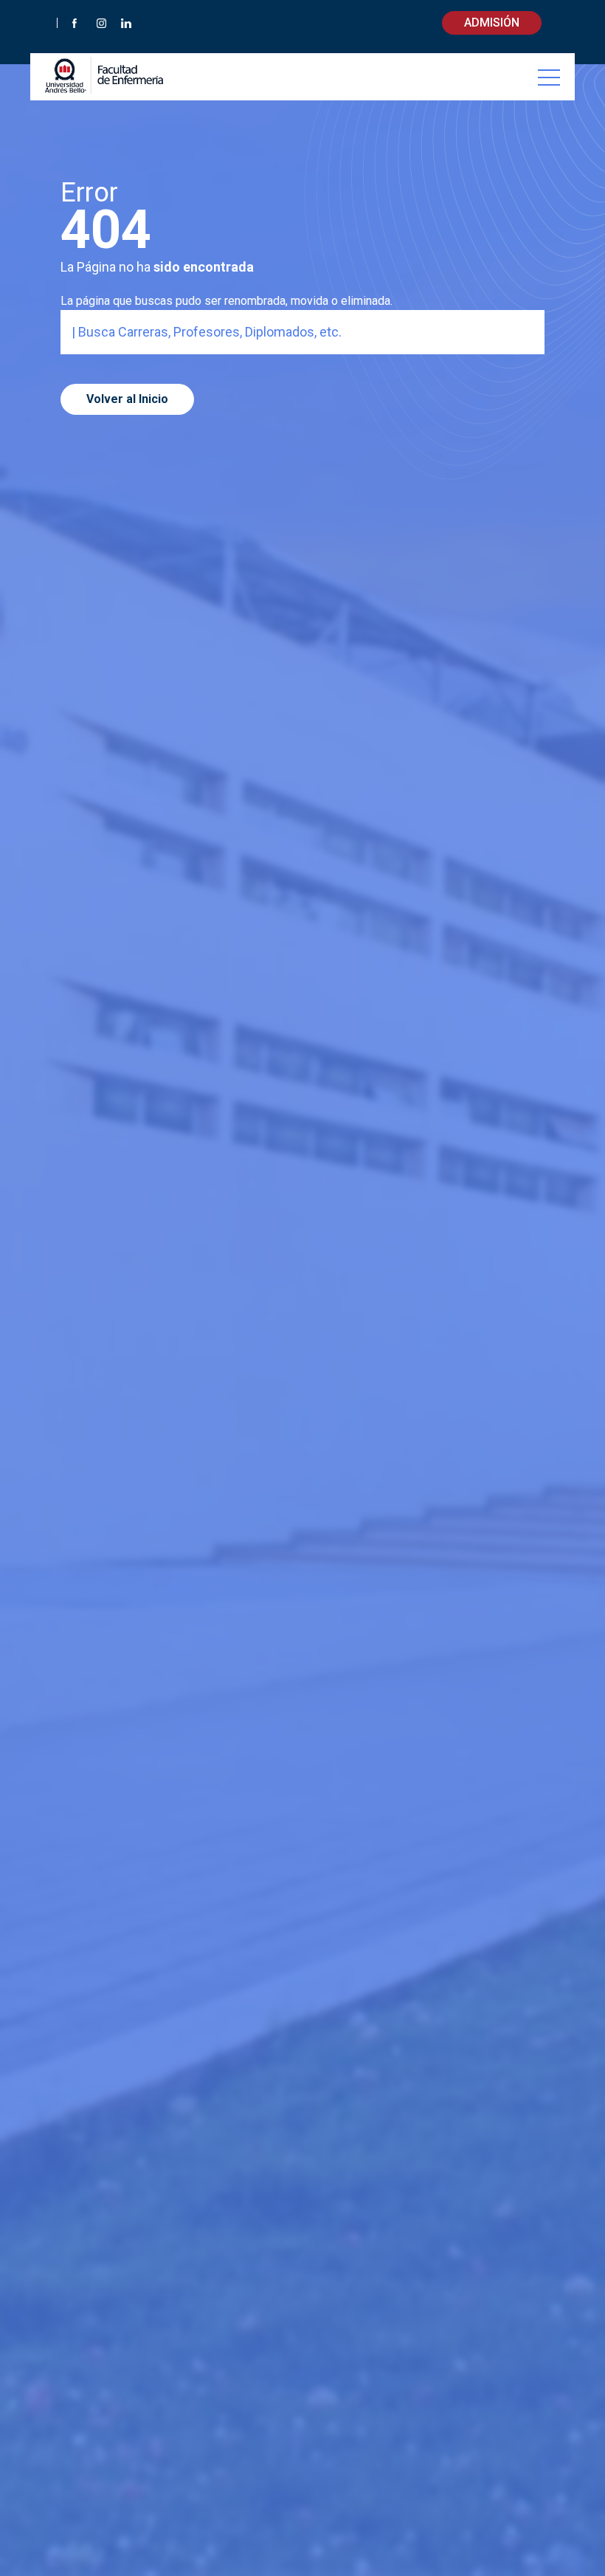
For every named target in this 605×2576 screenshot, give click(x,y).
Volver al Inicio (127, 399)
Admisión (492, 23)
